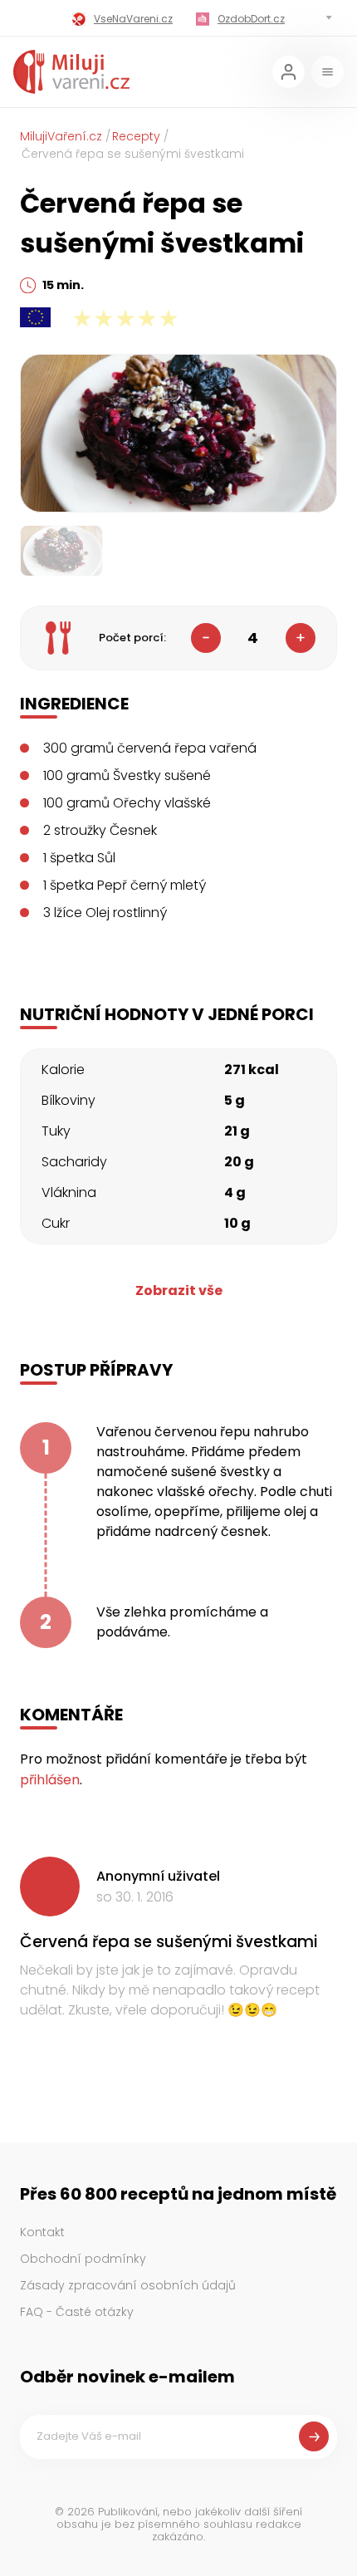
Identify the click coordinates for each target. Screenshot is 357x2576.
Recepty (136, 136)
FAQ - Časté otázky (77, 2312)
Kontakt (42, 2232)
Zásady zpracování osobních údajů (128, 2285)
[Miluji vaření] (71, 72)
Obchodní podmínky (83, 2259)
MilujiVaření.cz (61, 136)
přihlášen (50, 1780)
